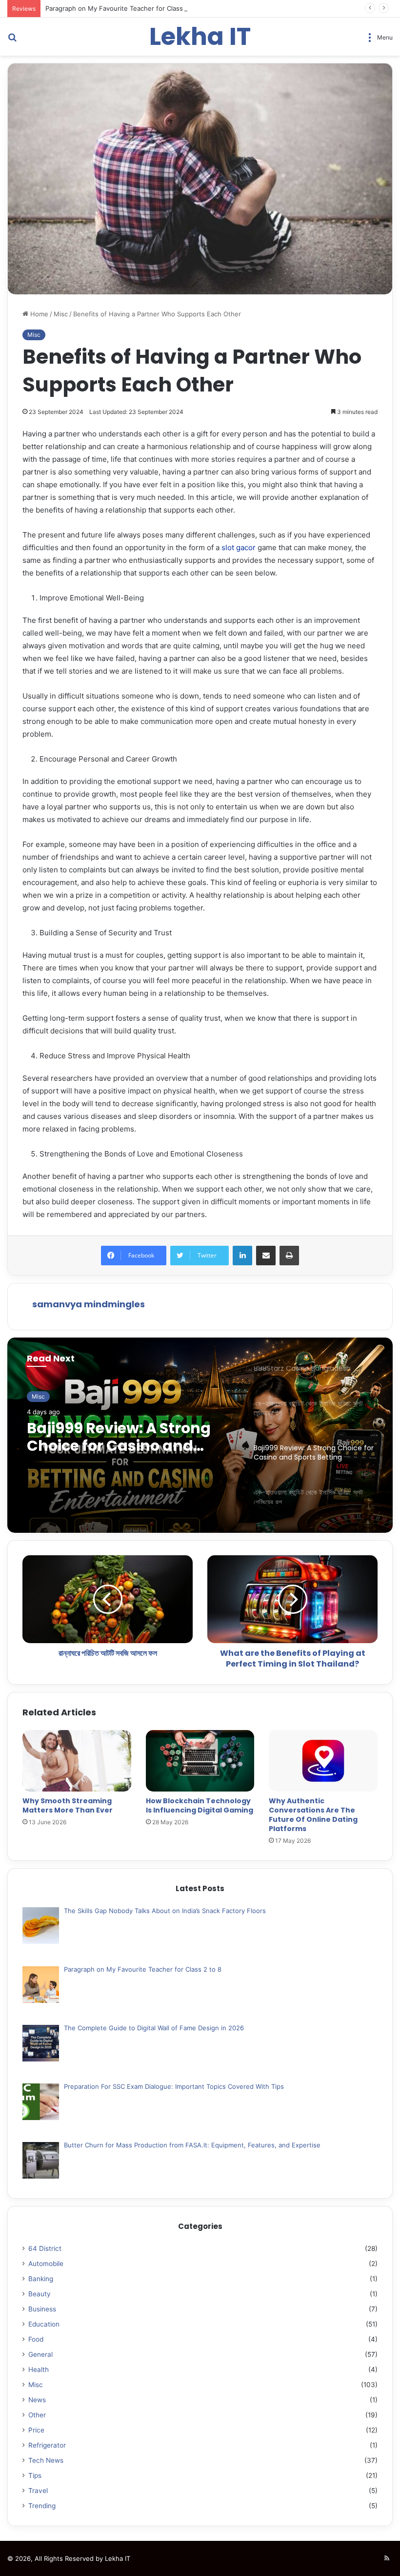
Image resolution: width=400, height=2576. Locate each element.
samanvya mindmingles (89, 1304)
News (37, 2400)
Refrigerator (47, 2445)
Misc (61, 314)
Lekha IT (118, 2558)
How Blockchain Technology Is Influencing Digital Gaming (200, 1805)
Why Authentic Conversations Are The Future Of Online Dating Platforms (313, 1815)
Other (37, 2415)
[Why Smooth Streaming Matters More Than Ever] (77, 1761)
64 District (45, 2248)
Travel (38, 2491)
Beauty (40, 2294)
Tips (35, 2475)
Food (36, 2339)
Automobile (46, 2264)
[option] (200, 1435)
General (40, 2354)
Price (36, 2430)
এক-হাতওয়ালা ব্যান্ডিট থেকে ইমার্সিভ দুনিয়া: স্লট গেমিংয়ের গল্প (128, 1437)
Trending (42, 2506)
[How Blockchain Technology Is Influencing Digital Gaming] (200, 1761)
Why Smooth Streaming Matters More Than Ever (68, 1805)
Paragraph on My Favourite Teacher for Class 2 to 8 (124, 8)
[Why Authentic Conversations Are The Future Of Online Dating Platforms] (323, 1761)
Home (38, 314)
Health (39, 2370)
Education (44, 2324)
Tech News (46, 2460)
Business (42, 2309)
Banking (41, 2279)
